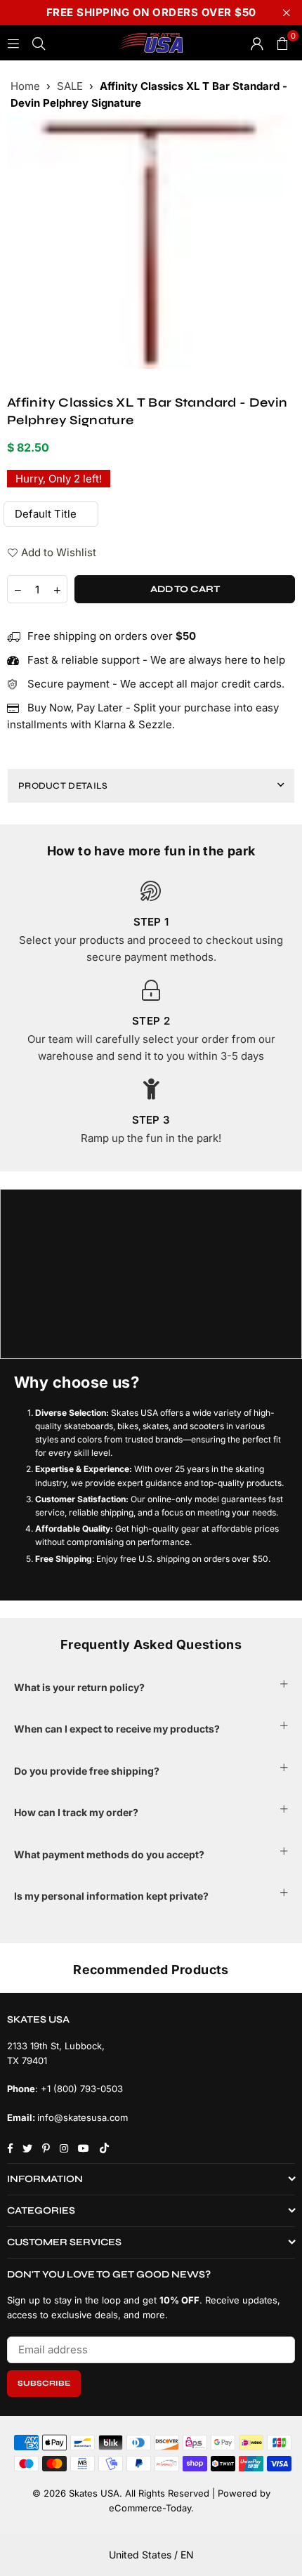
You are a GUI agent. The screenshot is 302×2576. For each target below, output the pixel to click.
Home (25, 86)
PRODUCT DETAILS (63, 786)
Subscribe (44, 2383)
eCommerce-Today (150, 2508)
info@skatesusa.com (83, 2117)
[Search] (39, 42)
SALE (70, 86)
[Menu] (13, 42)
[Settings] (257, 43)
